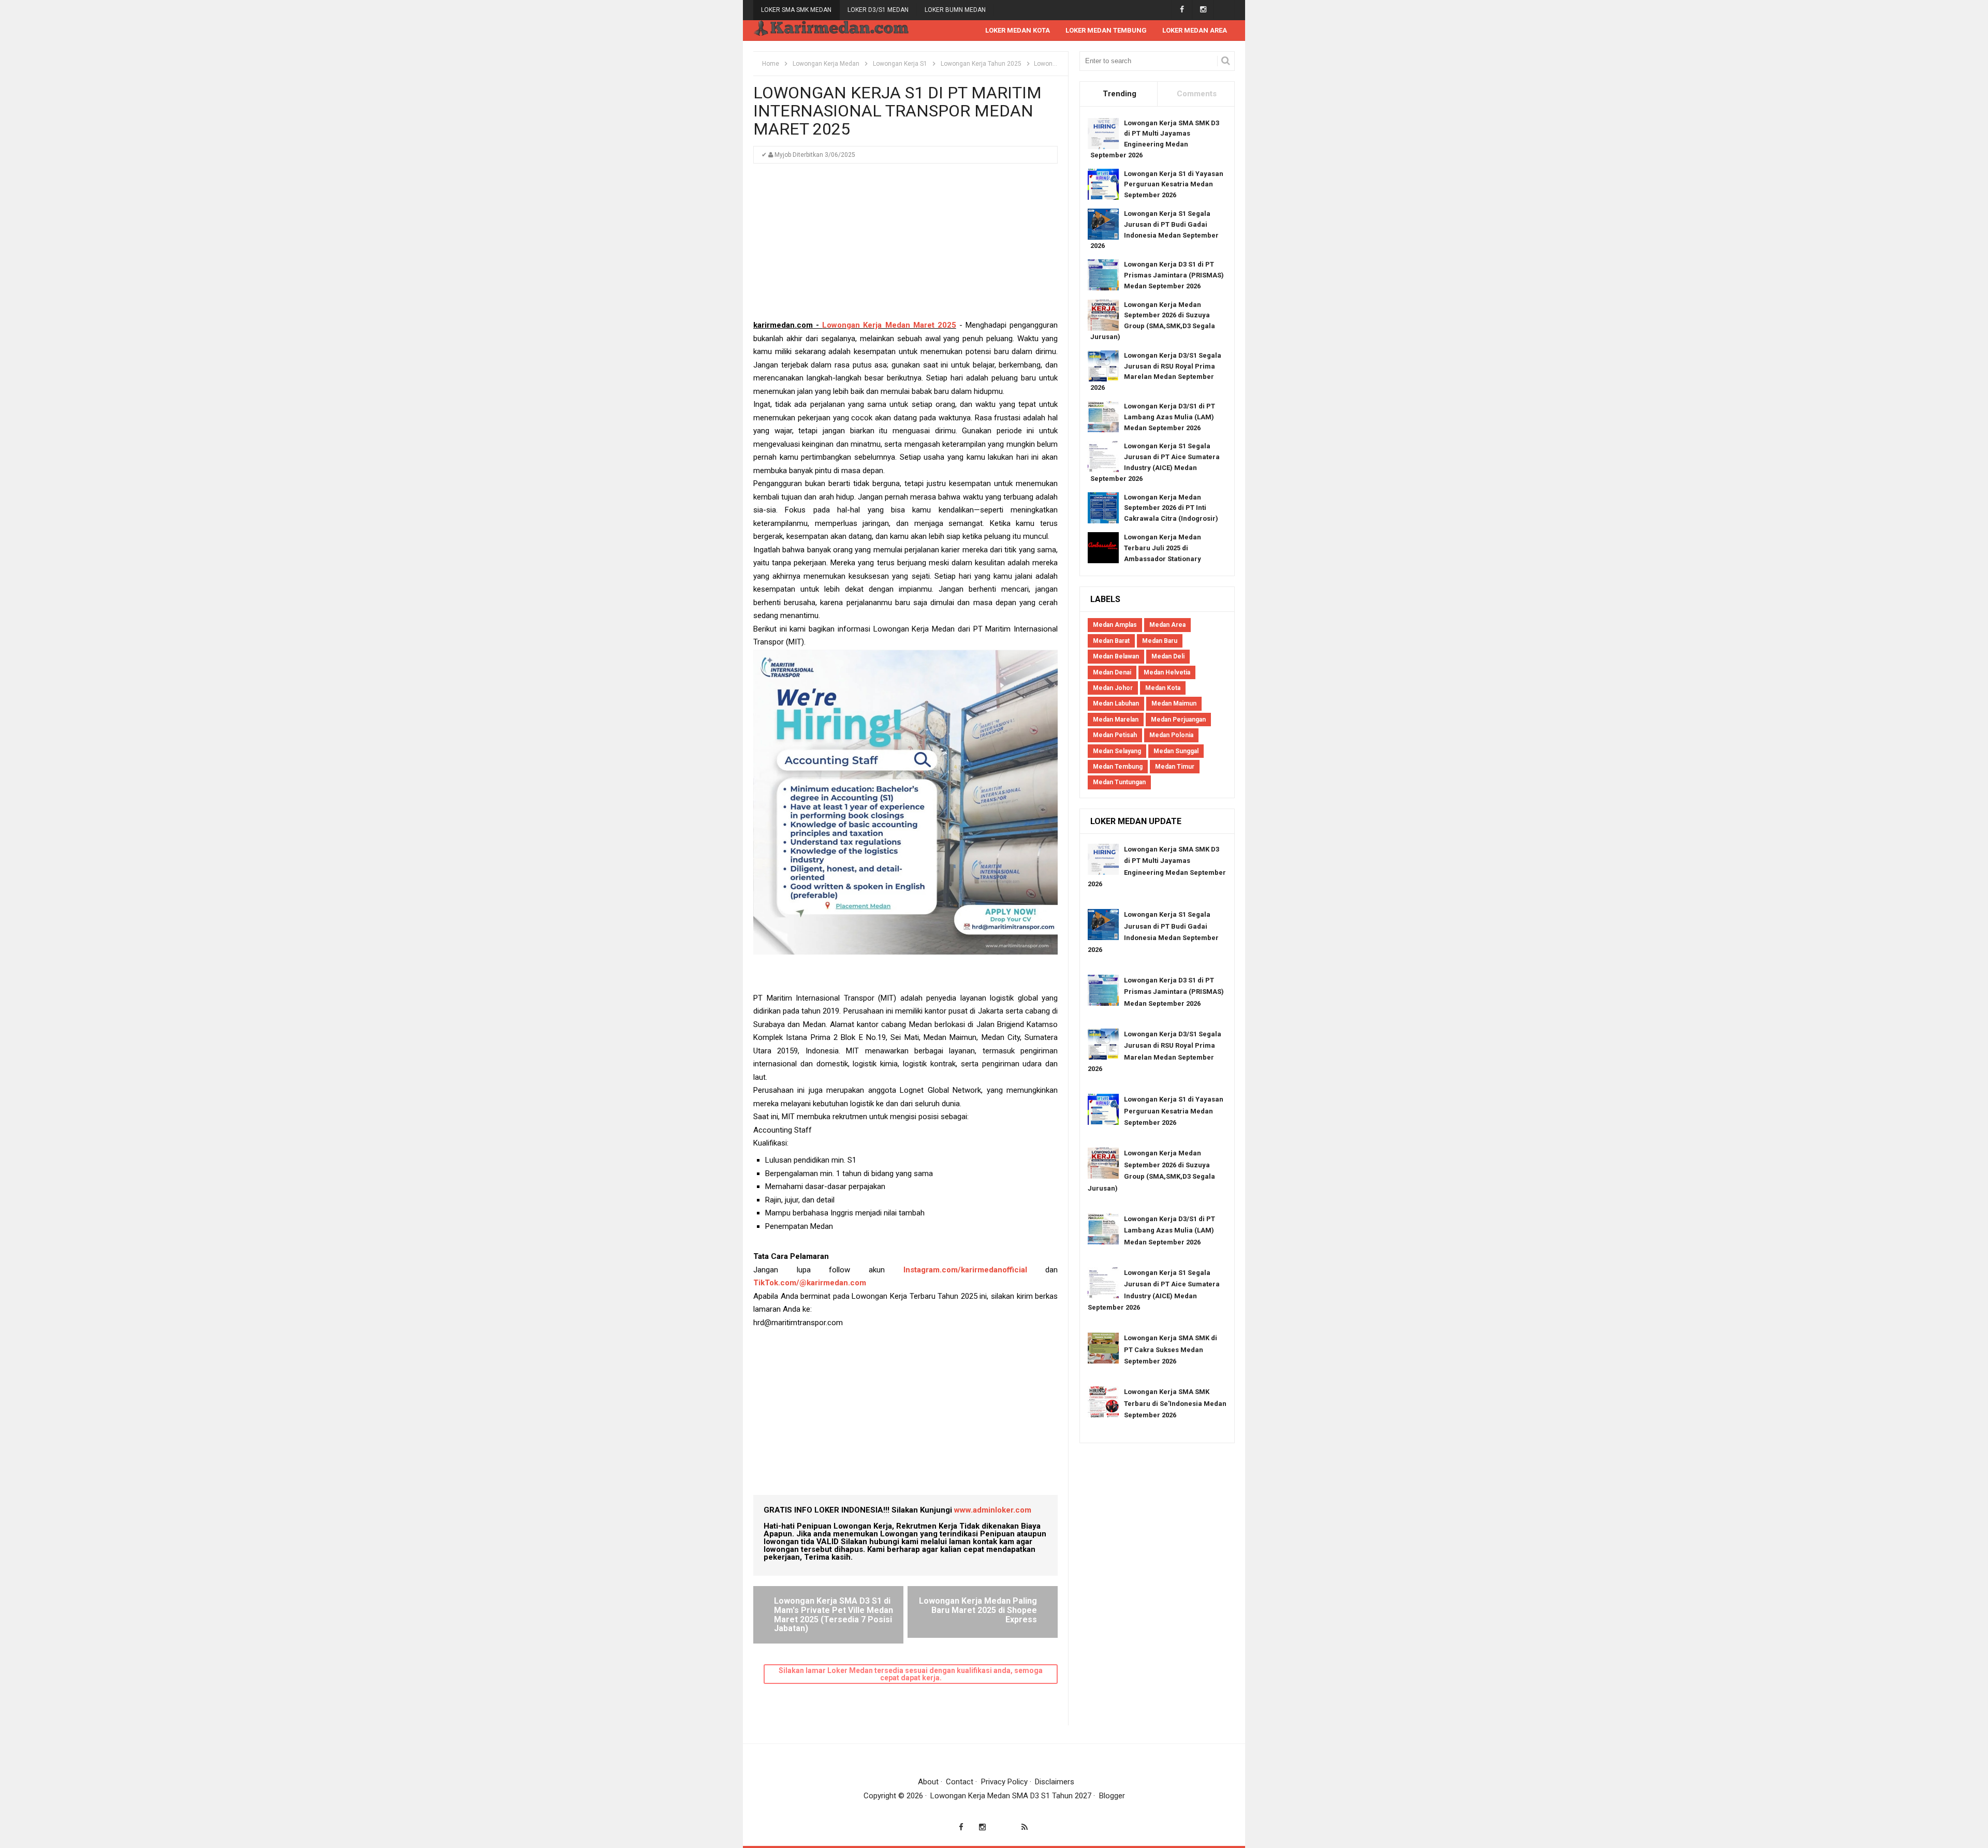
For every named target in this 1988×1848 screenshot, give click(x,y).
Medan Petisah (1115, 735)
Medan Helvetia (1167, 672)
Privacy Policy (1004, 1782)
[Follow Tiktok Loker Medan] (1224, 10)
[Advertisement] (905, 246)
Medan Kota (1163, 688)
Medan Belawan (1116, 656)
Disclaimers (1055, 1782)
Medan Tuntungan (1119, 782)
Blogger (1112, 1796)
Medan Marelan (1116, 720)
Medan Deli (1168, 656)
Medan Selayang (1117, 751)
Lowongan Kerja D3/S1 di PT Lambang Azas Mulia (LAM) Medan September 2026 (1170, 417)
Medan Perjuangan (1178, 720)
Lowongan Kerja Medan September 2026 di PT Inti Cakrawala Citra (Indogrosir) (1171, 508)
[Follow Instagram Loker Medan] (1203, 10)
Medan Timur (1175, 767)
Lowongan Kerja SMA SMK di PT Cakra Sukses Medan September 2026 (1171, 1350)
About (928, 1782)
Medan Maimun (1174, 703)
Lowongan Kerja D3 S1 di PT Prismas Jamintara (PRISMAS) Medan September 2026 (1174, 275)
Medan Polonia (1171, 735)
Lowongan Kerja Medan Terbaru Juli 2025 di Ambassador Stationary (1163, 548)
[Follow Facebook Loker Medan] (1182, 10)
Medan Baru (1160, 641)
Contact (960, 1782)
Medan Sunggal (1176, 751)
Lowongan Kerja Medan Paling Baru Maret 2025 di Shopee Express (978, 1610)
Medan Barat (1111, 641)
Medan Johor (1113, 688)
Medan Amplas (1115, 625)
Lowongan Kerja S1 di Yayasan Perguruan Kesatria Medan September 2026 (1174, 185)
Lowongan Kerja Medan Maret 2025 (889, 325)
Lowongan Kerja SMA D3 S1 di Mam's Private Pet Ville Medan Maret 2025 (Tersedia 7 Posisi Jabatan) (834, 1615)
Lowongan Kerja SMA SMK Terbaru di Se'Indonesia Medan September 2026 (1175, 1403)
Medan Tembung (1118, 767)
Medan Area (1167, 625)
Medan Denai (1112, 672)
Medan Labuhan (1116, 703)
